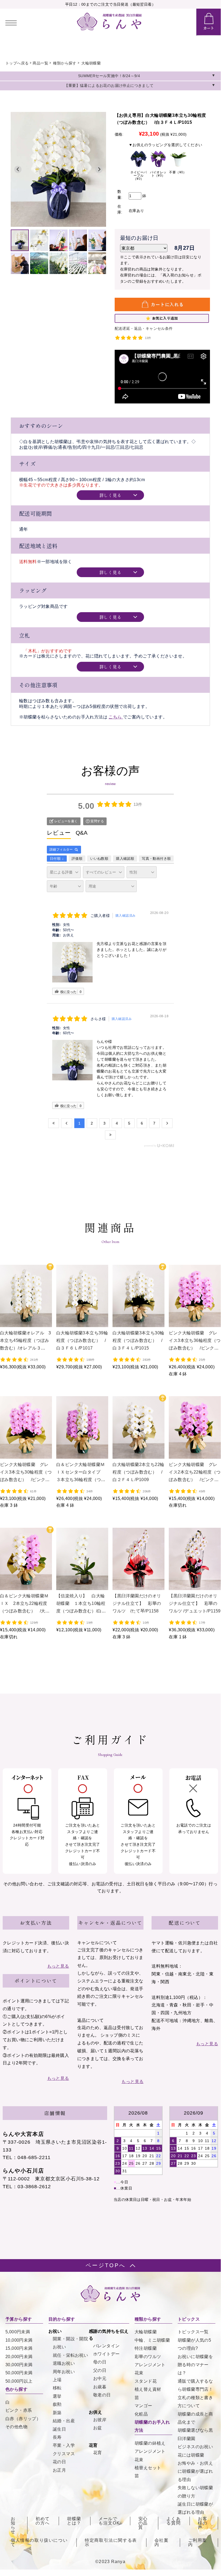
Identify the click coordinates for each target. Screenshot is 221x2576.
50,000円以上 (19, 2381)
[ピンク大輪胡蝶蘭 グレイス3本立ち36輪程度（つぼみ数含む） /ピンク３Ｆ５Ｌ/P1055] (195, 1324)
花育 (98, 2453)
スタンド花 (146, 2381)
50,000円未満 (19, 2373)
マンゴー (143, 2406)
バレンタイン (106, 2346)
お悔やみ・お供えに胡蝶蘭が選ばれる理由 (195, 2471)
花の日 (59, 2462)
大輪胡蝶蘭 (91, 63)
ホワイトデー (106, 2354)
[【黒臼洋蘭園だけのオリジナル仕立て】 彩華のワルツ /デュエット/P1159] (195, 1587)
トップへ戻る (17, 63)
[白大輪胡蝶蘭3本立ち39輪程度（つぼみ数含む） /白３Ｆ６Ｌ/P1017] (82, 1324)
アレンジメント (150, 2365)
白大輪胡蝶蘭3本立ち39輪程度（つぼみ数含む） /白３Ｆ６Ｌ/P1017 (82, 1340)
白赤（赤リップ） (23, 2419)
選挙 (57, 2396)
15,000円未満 (19, 2348)
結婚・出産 (64, 2421)
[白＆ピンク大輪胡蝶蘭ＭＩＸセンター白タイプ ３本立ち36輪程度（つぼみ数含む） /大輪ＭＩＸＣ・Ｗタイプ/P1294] (82, 1455)
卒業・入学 (64, 2445)
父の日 (100, 2370)
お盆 (98, 2428)
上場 (57, 2380)
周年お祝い (64, 2372)
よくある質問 (173, 2521)
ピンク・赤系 (19, 2410)
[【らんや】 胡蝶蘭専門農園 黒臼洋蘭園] (109, 29)
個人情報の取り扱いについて (39, 2543)
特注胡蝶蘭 (146, 2348)
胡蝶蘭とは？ (74, 2521)
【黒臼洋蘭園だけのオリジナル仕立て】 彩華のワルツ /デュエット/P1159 (195, 1603)
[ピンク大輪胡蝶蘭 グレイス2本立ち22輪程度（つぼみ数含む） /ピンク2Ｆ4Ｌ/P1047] (195, 1455)
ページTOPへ (106, 2265)
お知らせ (13, 2525)
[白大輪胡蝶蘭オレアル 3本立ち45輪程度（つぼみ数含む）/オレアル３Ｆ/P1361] (26, 1324)
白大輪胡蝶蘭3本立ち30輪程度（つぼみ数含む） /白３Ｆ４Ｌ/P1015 (138, 1340)
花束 (139, 2373)
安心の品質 (143, 2523)
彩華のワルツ (148, 2357)
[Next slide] (99, 169)
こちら (116, 717)
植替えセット (148, 2468)
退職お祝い (64, 2363)
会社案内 (162, 2543)
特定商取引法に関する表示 (111, 2543)
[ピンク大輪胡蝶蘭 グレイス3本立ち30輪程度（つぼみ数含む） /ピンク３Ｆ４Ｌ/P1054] (26, 1455)
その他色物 (16, 2427)
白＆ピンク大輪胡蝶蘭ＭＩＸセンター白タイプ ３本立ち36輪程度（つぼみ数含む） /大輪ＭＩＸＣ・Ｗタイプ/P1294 (81, 1480)
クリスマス (64, 2454)
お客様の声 (203, 2523)
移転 (57, 2388)
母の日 (100, 2362)
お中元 (100, 2378)
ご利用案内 (198, 2543)
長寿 (57, 2437)
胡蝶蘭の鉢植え (150, 2443)
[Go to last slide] (18, 169)
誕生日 (59, 2429)
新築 (57, 2413)
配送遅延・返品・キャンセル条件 (144, 328)
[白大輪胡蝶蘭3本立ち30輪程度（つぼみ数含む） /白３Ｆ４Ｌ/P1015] (138, 1324)
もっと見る (58, 1966)
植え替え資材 (148, 2389)
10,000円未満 (19, 2340)
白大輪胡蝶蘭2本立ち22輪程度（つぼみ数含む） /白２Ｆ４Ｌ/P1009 (138, 1472)
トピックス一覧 (193, 2332)
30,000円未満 (19, 2365)
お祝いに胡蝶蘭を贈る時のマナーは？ (195, 2365)
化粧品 (141, 2414)
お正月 (59, 2470)
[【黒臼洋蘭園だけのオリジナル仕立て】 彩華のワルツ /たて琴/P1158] (138, 1587)
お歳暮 (100, 2387)
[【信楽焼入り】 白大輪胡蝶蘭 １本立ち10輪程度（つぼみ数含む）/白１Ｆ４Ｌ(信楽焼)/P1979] (82, 1587)
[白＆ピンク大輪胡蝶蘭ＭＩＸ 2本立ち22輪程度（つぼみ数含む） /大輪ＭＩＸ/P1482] (26, 1587)
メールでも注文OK (109, 2521)
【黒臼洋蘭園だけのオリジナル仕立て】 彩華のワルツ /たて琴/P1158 (137, 1603)
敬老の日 (102, 2395)
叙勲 (57, 2404)
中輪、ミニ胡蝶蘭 (152, 2340)
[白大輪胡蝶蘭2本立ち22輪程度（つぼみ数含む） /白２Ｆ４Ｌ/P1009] (138, 1455)
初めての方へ (43, 2521)
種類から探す (65, 63)
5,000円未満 (18, 2332)
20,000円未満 (19, 2357)
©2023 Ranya (110, 2562)
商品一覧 (40, 63)
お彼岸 (100, 2420)
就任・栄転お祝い (70, 2355)
